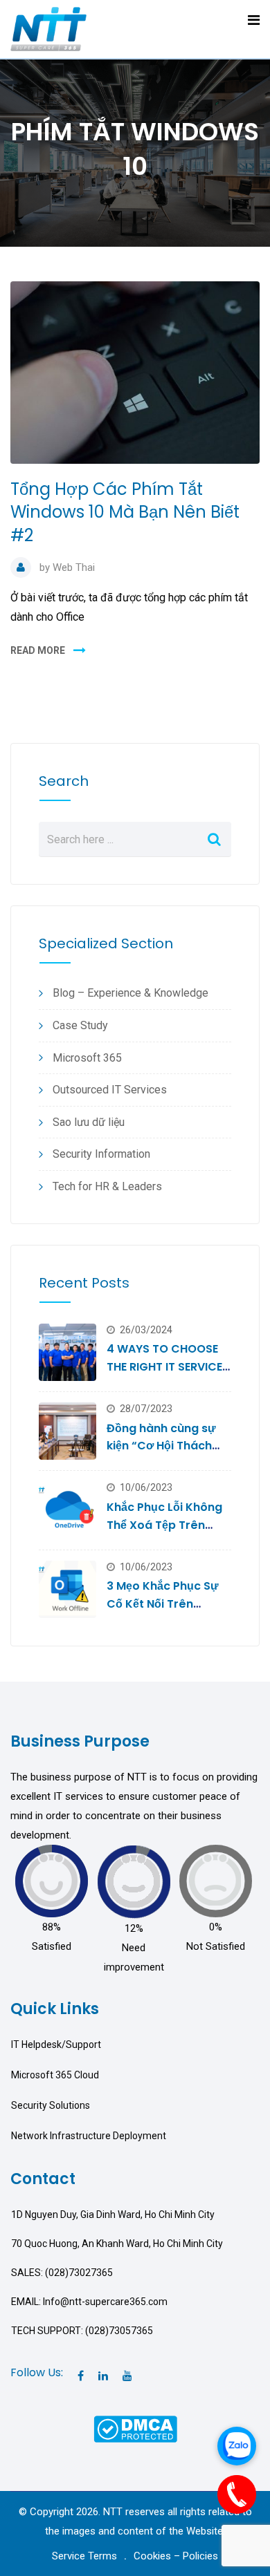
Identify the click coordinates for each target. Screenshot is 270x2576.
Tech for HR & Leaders (107, 1186)
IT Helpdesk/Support (56, 2044)
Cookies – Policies (176, 2556)
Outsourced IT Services (110, 1090)
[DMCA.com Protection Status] (135, 2429)
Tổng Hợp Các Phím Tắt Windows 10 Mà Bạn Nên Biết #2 (125, 512)
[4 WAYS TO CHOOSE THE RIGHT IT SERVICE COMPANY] (67, 1352)
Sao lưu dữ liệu (89, 1122)
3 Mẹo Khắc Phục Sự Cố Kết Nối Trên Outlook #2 (163, 1604)
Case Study (80, 1025)
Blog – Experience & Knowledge (130, 993)
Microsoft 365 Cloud (55, 2075)
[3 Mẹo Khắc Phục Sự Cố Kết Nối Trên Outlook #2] (67, 1589)
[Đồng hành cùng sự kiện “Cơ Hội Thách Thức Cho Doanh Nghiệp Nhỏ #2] (67, 1431)
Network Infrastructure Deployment (89, 2136)
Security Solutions (51, 2105)
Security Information (101, 1154)
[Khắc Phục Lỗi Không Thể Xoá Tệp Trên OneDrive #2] (67, 1510)
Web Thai (74, 567)
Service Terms (84, 2556)
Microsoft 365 (87, 1058)
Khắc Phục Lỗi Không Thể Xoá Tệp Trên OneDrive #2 (164, 1525)
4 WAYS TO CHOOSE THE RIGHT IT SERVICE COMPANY (164, 1366)
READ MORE (38, 650)
